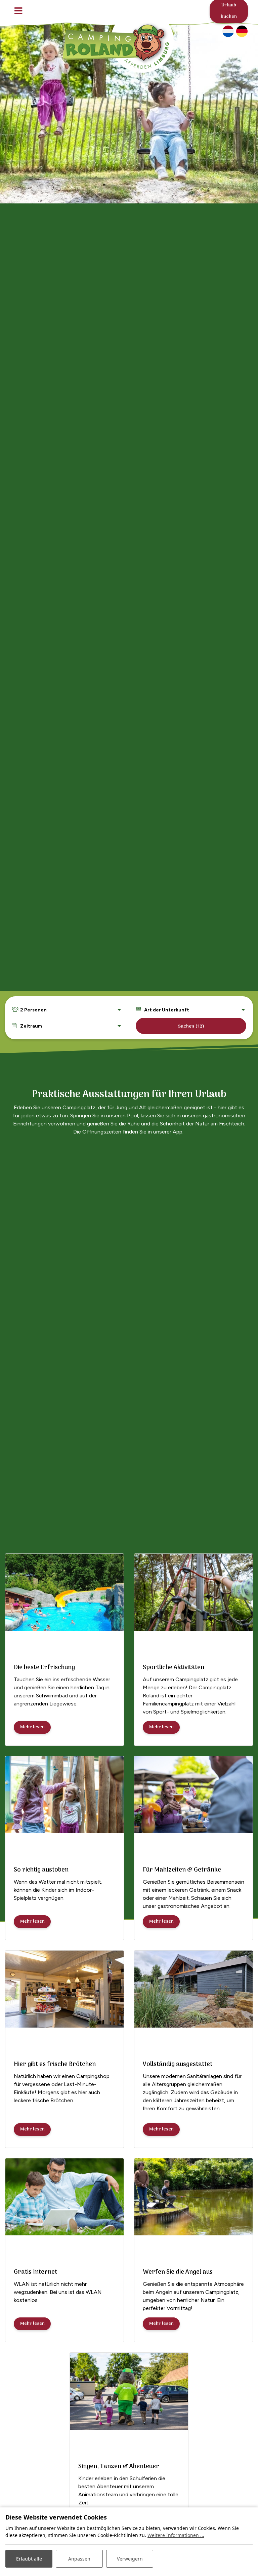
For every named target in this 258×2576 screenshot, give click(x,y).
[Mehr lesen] (64, 1592)
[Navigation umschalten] (18, 11)
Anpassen (79, 2559)
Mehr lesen (32, 1727)
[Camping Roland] (119, 40)
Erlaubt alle (29, 2559)
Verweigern (130, 2559)
